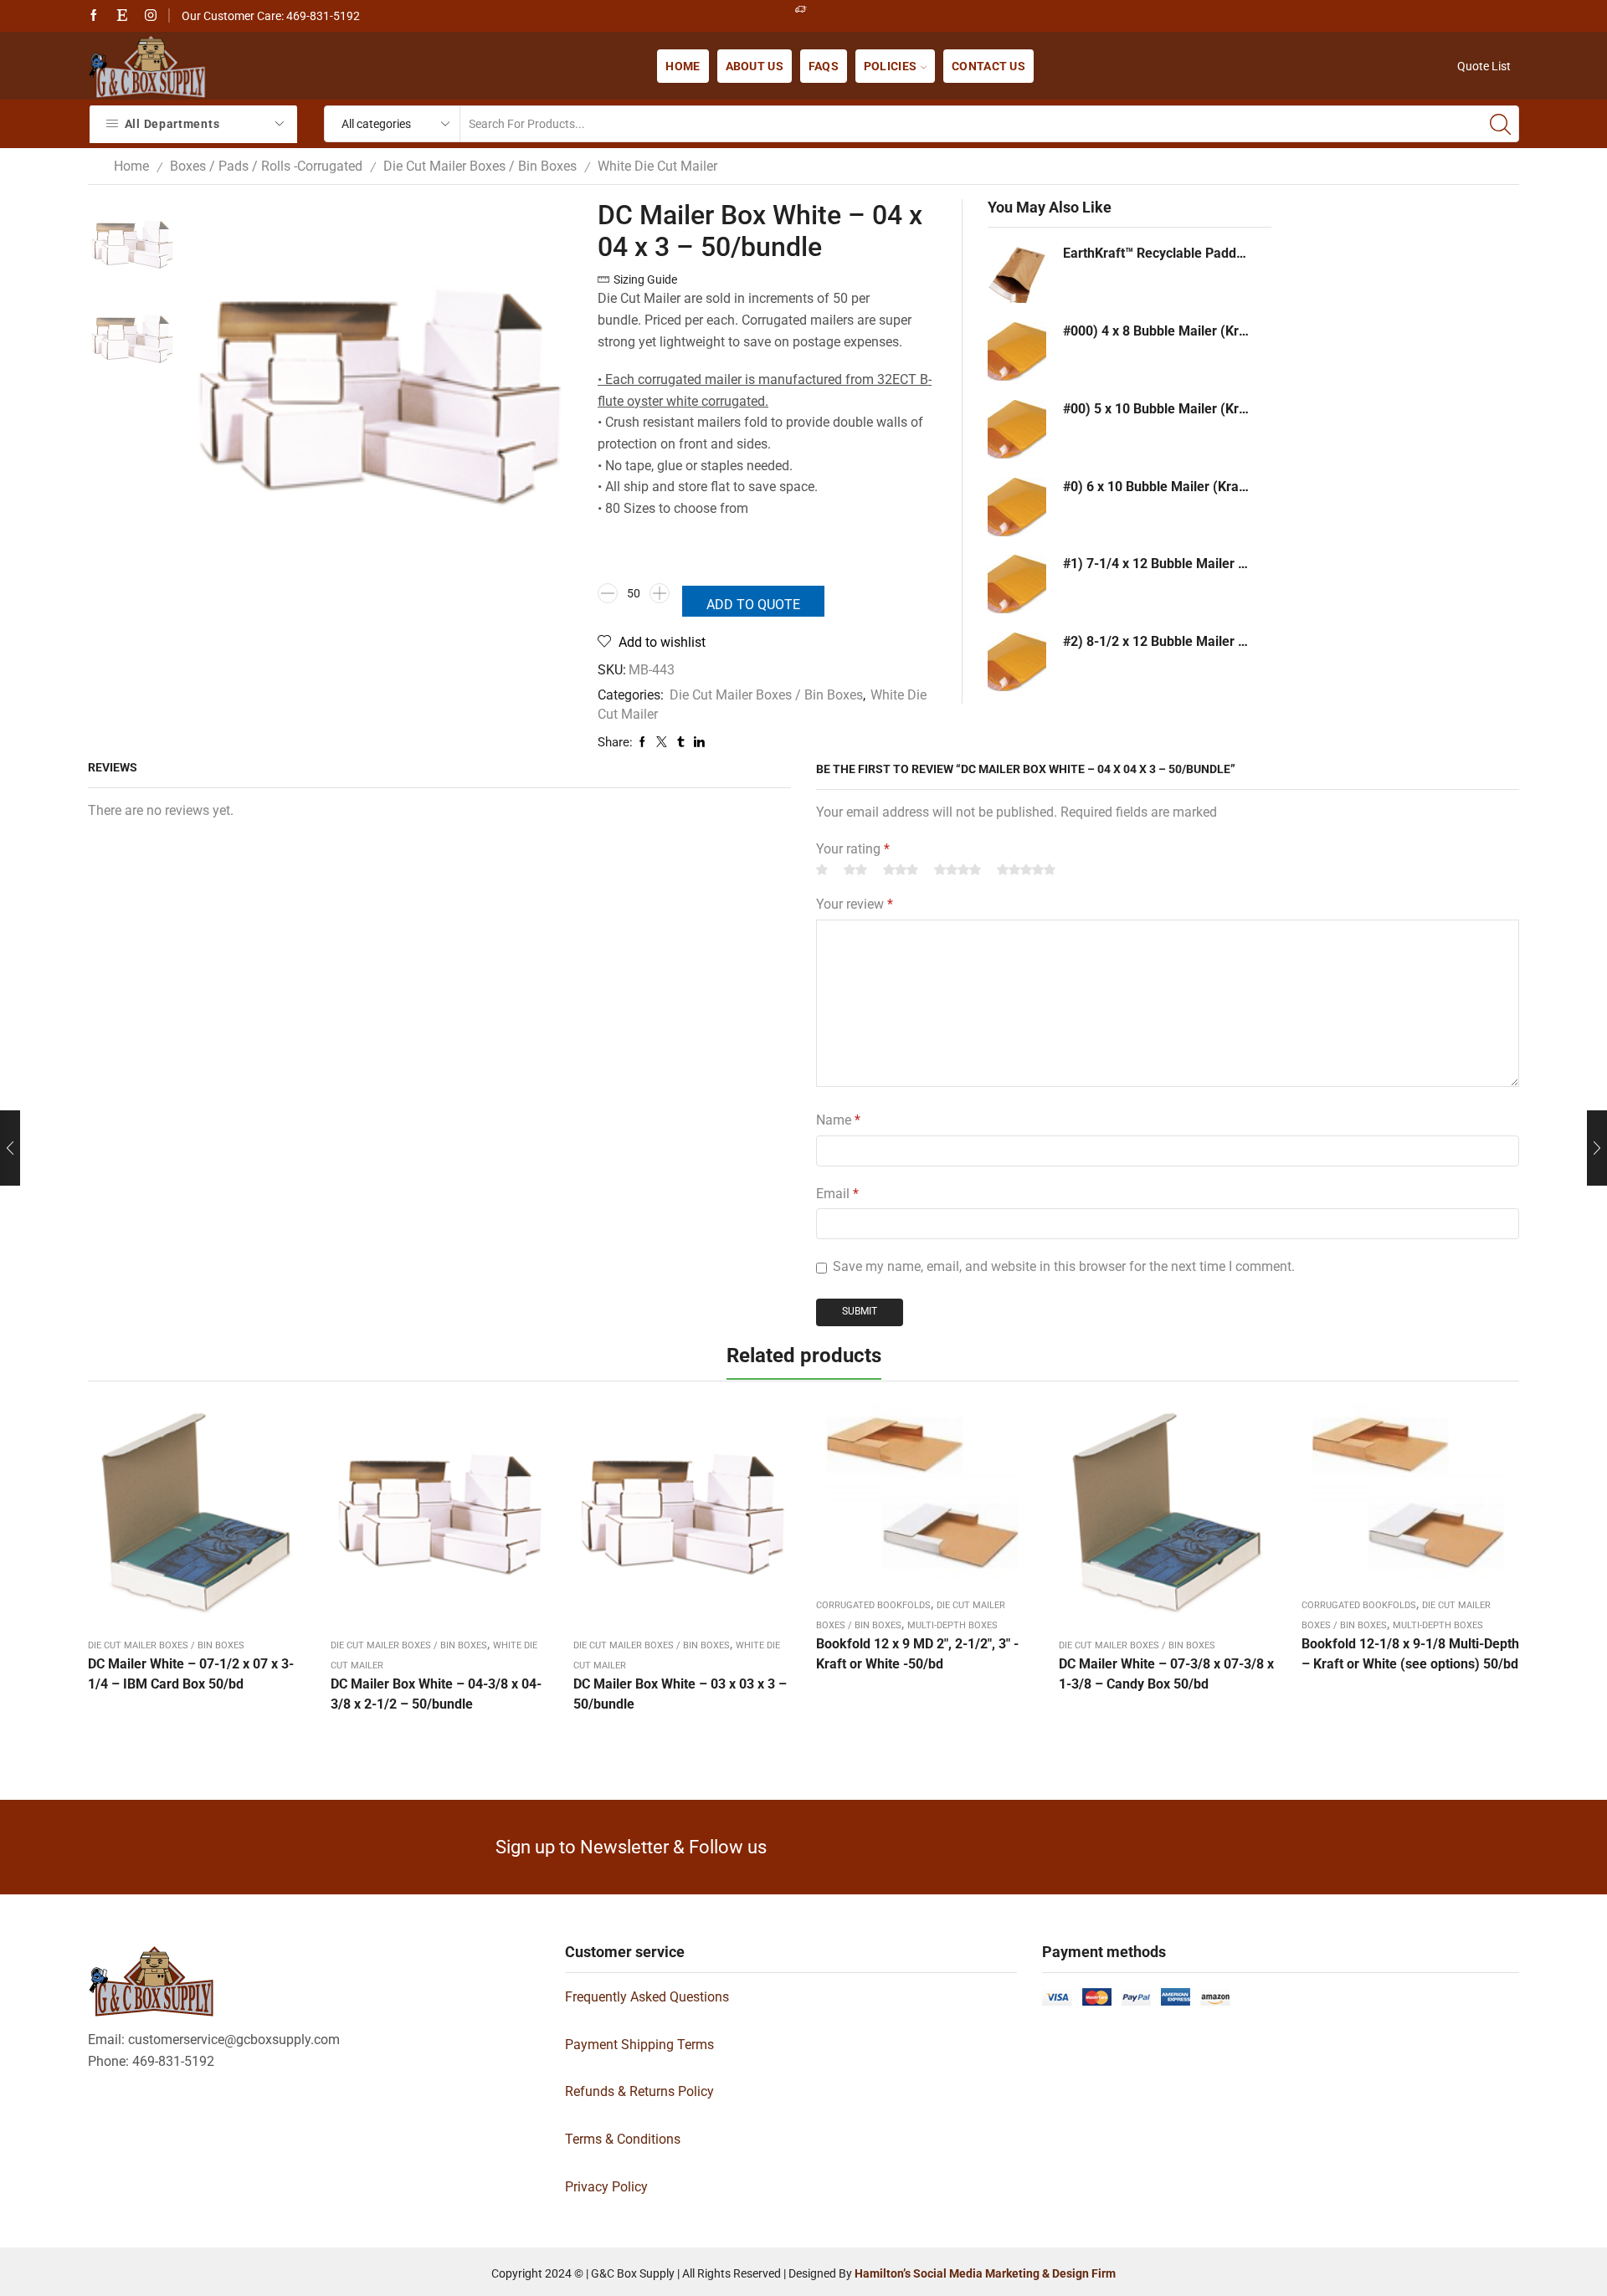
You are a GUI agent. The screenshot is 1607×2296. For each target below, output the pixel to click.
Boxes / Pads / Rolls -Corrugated (266, 166)
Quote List (1484, 66)
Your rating (853, 849)
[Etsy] (122, 16)
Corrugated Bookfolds (873, 1605)
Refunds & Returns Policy (639, 2091)
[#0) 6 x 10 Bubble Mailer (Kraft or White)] (1017, 507)
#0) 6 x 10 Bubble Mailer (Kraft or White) (1157, 487)
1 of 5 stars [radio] (822, 869)
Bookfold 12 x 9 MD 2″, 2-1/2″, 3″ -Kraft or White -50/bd (917, 1654)
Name (838, 1120)
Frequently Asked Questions (647, 1997)
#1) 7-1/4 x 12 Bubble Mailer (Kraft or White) (1157, 564)
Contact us (988, 66)
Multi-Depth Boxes (952, 1625)
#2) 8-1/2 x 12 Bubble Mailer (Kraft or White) (1157, 641)
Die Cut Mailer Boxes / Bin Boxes (480, 166)
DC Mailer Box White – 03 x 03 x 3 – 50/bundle (680, 1694)
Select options (925, 1498)
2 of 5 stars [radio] (855, 869)
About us (755, 66)
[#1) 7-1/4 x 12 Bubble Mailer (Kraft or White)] (1017, 584)
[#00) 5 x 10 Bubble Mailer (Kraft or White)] (1017, 429)
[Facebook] (94, 16)
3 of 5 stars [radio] (901, 869)
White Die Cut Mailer (657, 166)
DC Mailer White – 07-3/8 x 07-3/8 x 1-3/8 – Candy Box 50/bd (1166, 1674)
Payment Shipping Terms (639, 2045)
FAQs (824, 66)
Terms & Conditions (623, 2139)
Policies (890, 66)
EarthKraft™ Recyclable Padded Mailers (1157, 253)
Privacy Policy (606, 2187)
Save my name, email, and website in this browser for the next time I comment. (1064, 1266)
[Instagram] (151, 16)
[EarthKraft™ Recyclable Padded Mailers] (1017, 274)
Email (837, 1194)
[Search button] (1501, 124)
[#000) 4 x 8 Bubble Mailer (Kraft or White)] (1017, 351)
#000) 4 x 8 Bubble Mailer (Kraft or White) (1157, 331)
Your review (855, 904)
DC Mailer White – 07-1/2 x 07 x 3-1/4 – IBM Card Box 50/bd (191, 1674)
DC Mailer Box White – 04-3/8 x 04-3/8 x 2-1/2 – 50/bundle (436, 1694)
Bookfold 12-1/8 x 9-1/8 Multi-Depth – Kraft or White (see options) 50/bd (1410, 1654)
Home (683, 66)
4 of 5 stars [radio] (958, 869)
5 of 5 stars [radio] (1026, 869)
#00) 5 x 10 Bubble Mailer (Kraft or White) (1157, 409)
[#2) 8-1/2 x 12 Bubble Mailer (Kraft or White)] (1017, 662)
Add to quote (753, 605)
